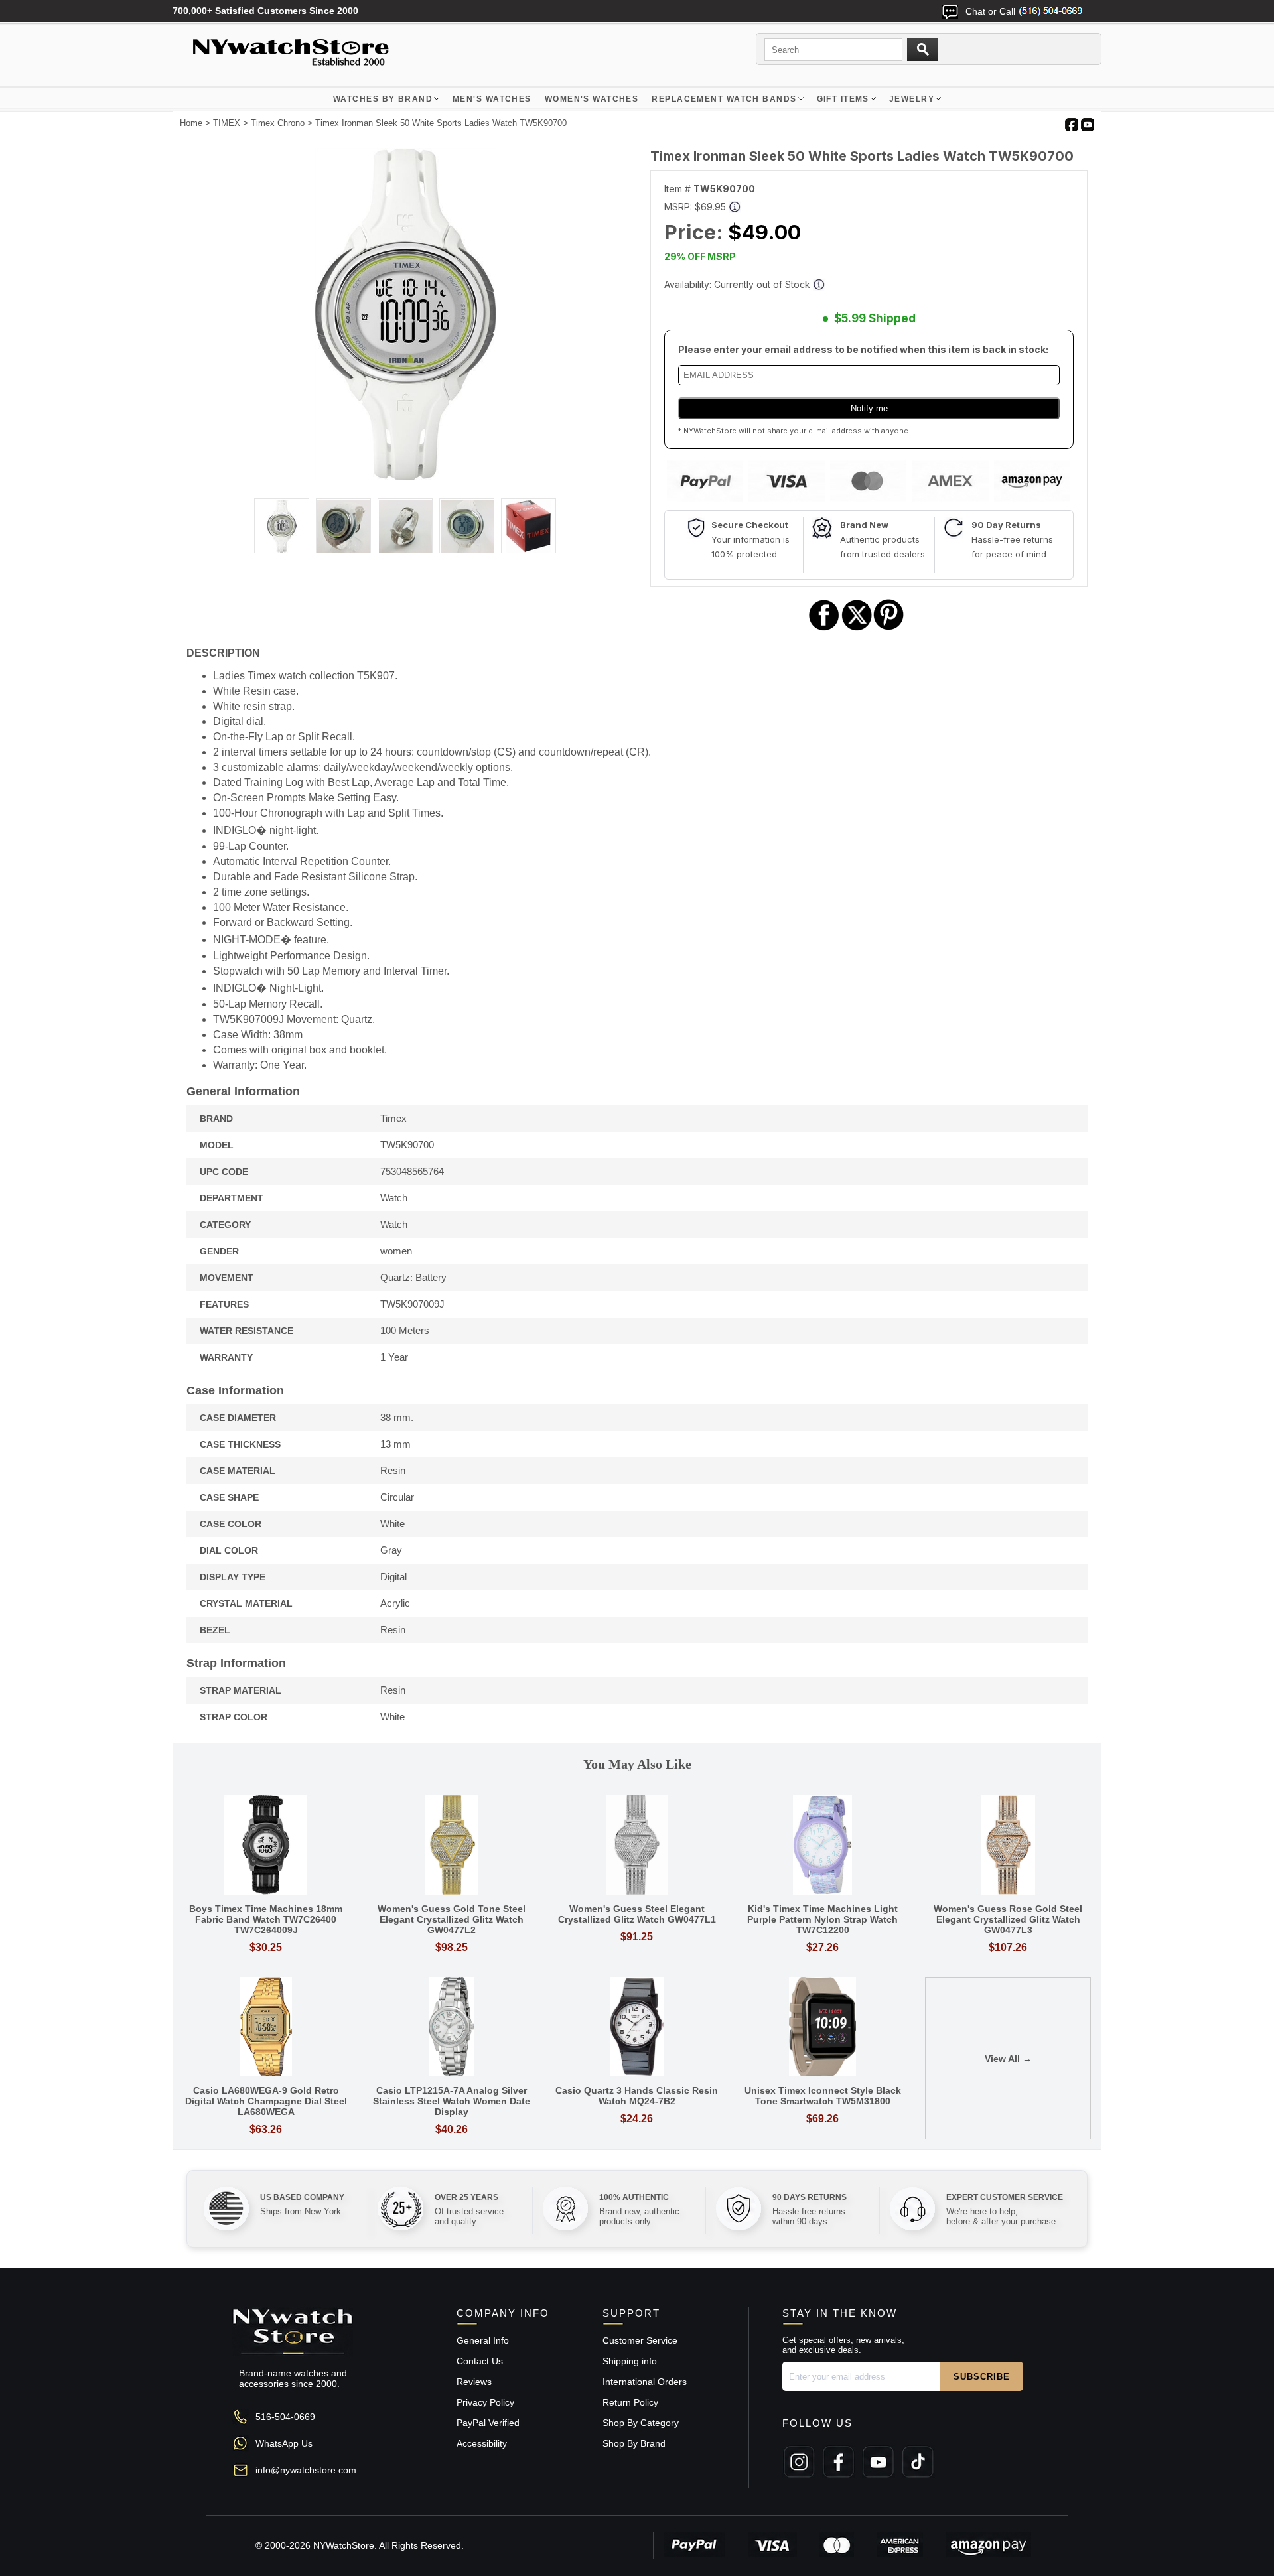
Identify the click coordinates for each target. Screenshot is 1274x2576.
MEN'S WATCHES (492, 99)
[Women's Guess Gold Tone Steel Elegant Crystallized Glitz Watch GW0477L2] (452, 1846)
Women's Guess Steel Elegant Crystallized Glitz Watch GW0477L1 (637, 1914)
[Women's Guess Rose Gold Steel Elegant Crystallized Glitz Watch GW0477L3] (1008, 1846)
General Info (483, 2340)
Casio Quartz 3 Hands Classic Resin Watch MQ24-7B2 (637, 2096)
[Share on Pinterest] (889, 629)
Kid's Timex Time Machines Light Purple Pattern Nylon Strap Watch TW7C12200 (822, 1919)
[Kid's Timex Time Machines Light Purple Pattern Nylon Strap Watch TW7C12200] (823, 1846)
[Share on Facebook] (824, 629)
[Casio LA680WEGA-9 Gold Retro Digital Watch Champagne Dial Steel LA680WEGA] (266, 2028)
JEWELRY (912, 99)
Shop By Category (641, 2423)
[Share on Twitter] (857, 629)
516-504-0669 (285, 2417)
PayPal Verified (488, 2423)
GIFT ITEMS (843, 99)
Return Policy (630, 2402)
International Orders (645, 2382)
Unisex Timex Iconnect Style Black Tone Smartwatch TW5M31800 (823, 2096)
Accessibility (482, 2443)
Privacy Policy (485, 2402)
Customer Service (640, 2340)
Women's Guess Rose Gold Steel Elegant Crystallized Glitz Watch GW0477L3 (1008, 1919)
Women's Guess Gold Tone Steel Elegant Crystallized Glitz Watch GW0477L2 (452, 1919)
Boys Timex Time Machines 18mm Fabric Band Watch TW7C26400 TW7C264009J (266, 1919)
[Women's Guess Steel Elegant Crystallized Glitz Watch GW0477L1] (637, 1846)
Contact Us (480, 2361)
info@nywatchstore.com (306, 2470)
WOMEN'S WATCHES (592, 99)
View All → (1008, 2059)
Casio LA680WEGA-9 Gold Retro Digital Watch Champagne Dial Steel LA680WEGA (266, 2101)
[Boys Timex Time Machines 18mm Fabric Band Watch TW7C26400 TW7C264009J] (266, 1846)
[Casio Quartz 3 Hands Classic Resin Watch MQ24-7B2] (637, 2028)
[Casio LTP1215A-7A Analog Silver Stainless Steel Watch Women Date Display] (452, 2028)
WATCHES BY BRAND (383, 99)
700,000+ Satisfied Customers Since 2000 (265, 11)
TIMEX (227, 123)
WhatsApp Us (284, 2443)
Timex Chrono (278, 123)
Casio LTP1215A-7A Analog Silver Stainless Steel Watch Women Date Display (452, 2101)
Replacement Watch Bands (724, 99)
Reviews (474, 2382)
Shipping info (630, 2361)
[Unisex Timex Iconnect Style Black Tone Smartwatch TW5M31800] (823, 2028)
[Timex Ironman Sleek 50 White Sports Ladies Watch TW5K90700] (405, 476)
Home (191, 123)
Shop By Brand (634, 2443)
